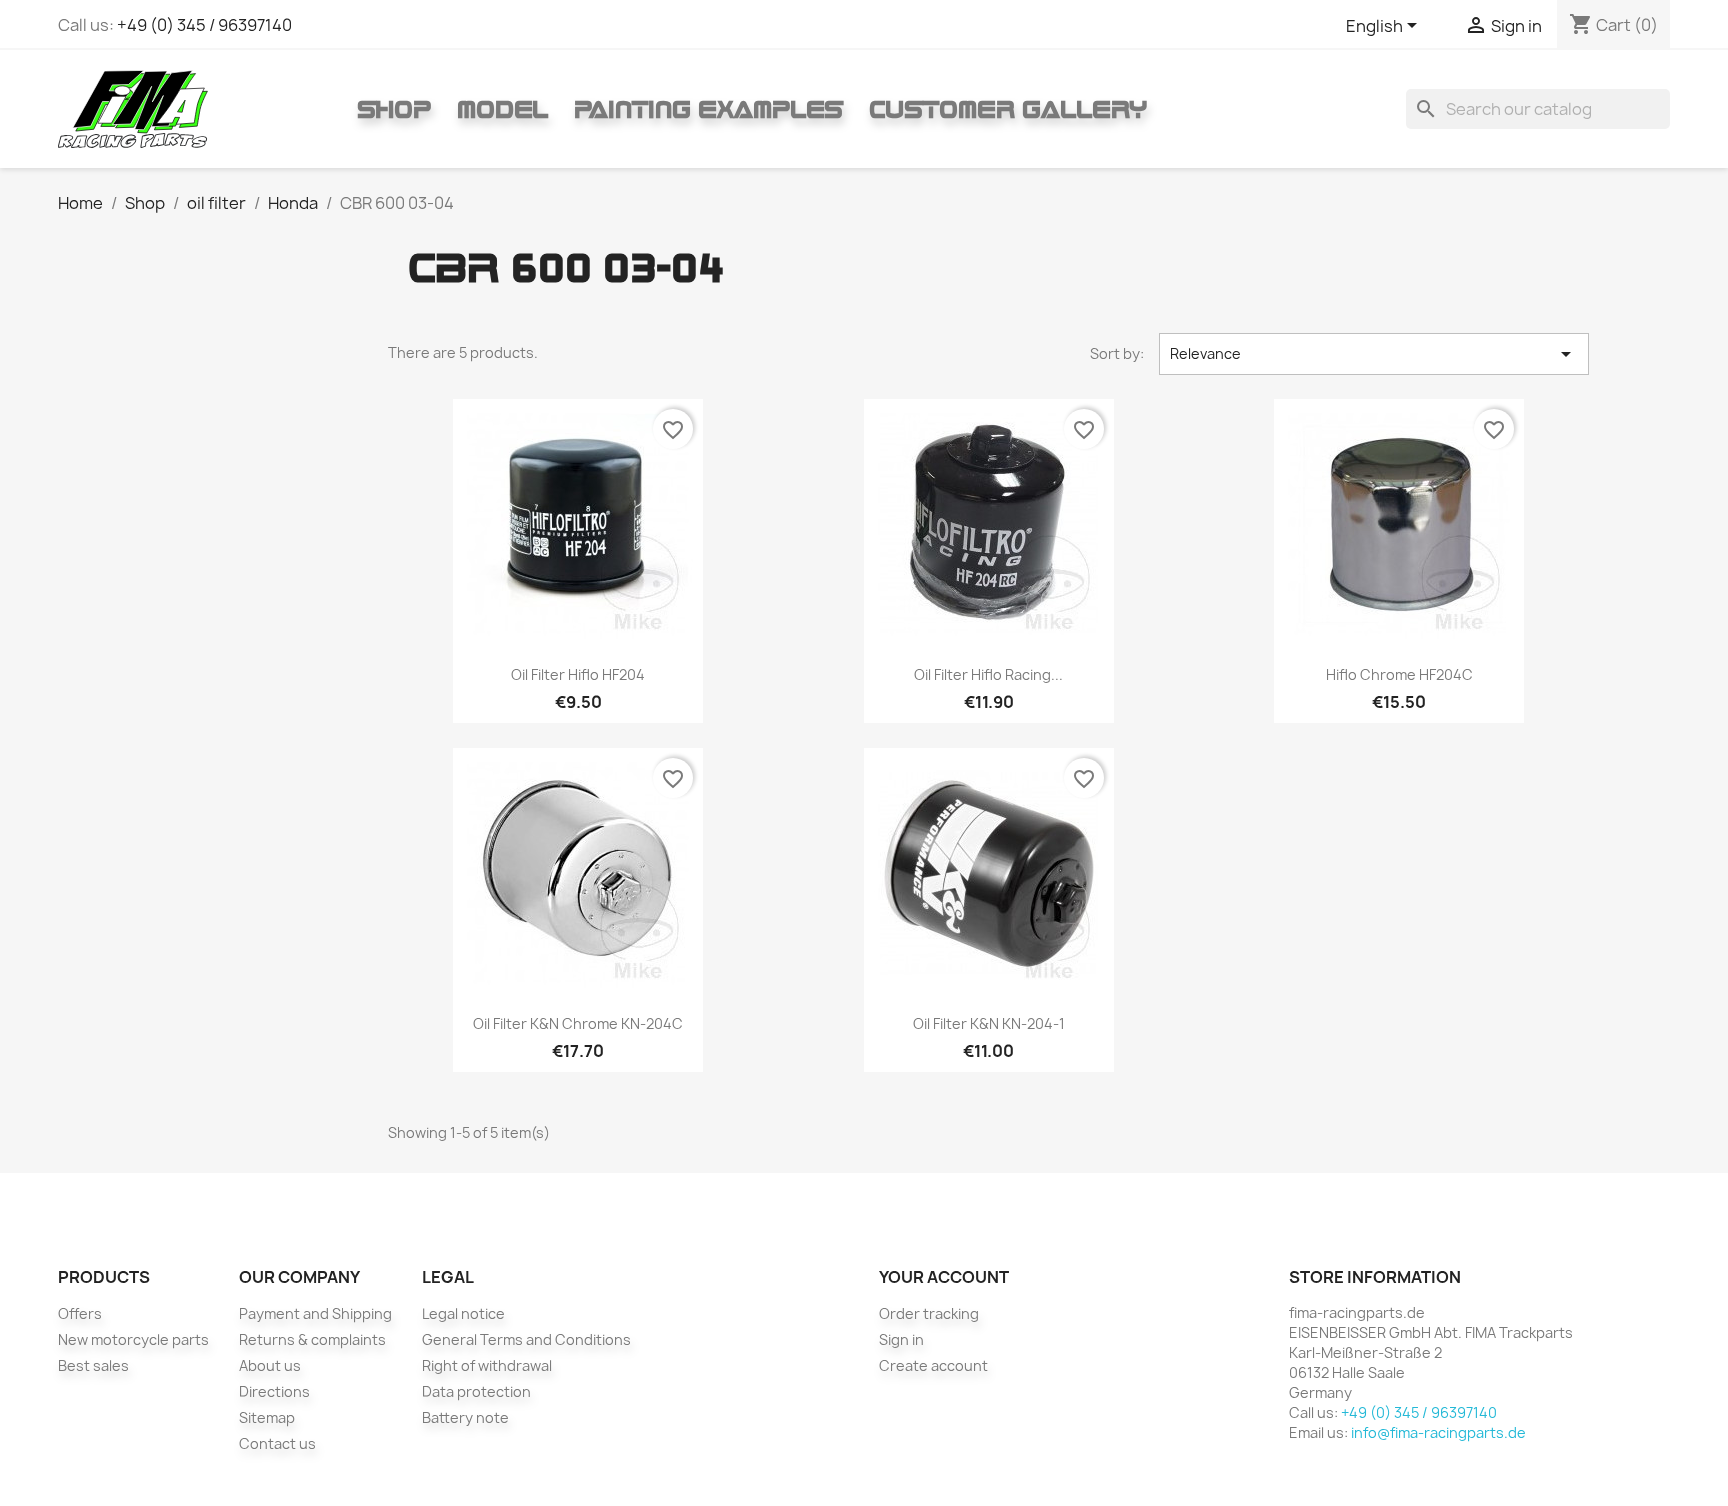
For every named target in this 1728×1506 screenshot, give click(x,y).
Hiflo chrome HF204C (1399, 674)
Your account (944, 1277)
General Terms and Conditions (526, 1339)
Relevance (1374, 354)
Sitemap (267, 1417)
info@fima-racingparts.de (1438, 1432)
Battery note (465, 1417)
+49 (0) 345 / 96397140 (204, 25)
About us (270, 1365)
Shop (394, 109)
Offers (80, 1313)
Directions (274, 1391)
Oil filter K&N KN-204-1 (989, 1023)
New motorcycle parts (133, 1339)
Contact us (277, 1443)
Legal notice (463, 1313)
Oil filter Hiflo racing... (988, 674)
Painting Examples (708, 109)
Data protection (476, 1391)
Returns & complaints (312, 1339)
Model (502, 109)
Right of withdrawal (487, 1365)
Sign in (901, 1339)
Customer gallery (1008, 109)
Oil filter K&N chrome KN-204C (578, 1023)
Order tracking (929, 1313)
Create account (933, 1365)
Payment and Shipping (315, 1313)
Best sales (93, 1365)
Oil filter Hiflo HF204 (578, 674)
